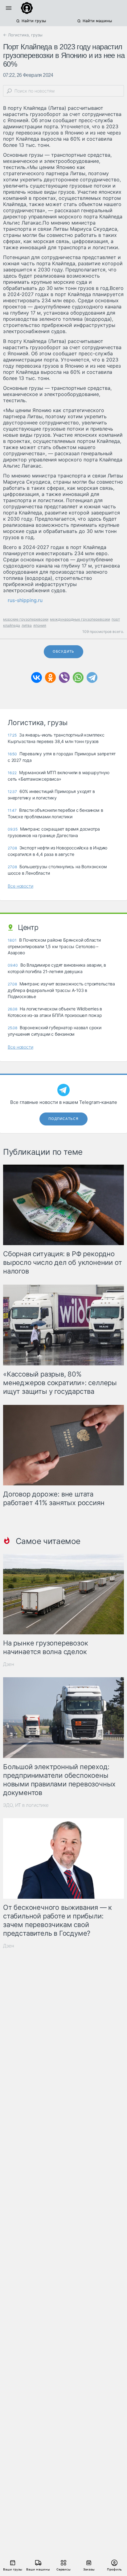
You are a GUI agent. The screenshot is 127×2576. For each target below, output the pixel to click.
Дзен (9, 1664)
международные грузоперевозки (80, 619)
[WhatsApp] (78, 677)
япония (40, 625)
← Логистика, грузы (23, 35)
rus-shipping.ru (25, 600)
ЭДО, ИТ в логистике (26, 1805)
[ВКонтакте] (37, 677)
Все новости (20, 886)
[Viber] (64, 677)
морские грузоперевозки (26, 619)
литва (27, 625)
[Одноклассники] (50, 677)
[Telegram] (92, 677)
